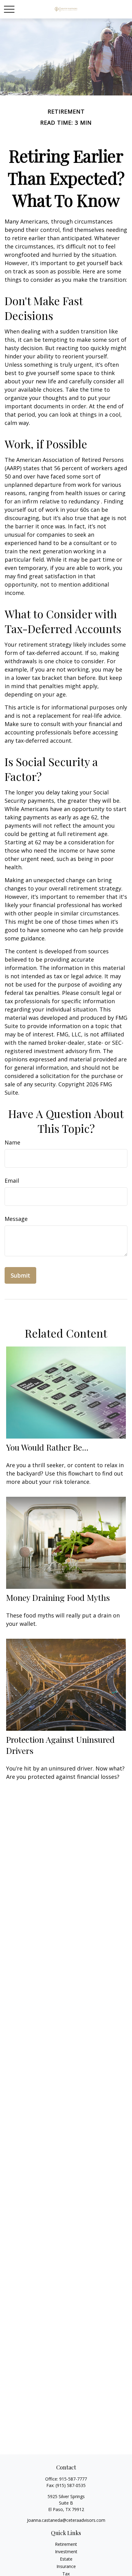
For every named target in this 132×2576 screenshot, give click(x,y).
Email (12, 1181)
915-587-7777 (73, 2479)
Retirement (66, 2544)
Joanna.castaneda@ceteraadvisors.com (66, 2520)
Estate (66, 2559)
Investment (66, 2552)
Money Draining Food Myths (58, 1597)
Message (16, 1219)
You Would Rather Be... (47, 1447)
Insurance (66, 2566)
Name (12, 1142)
